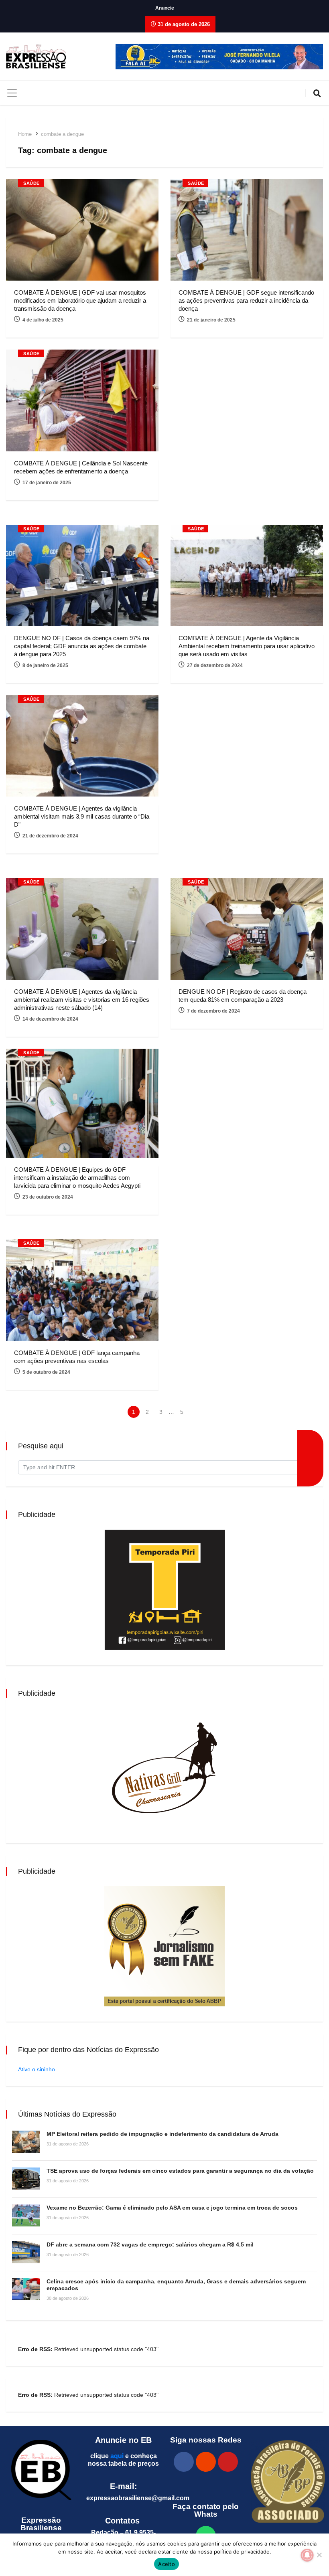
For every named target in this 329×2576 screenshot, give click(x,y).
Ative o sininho (37, 2069)
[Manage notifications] (307, 2555)
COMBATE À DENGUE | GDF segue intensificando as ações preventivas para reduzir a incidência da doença (246, 300)
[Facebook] (184, 2462)
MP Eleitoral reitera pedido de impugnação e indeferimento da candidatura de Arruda (162, 2134)
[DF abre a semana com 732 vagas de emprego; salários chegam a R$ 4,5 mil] (26, 2252)
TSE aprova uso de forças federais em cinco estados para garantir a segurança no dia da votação (180, 2171)
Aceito (167, 2564)
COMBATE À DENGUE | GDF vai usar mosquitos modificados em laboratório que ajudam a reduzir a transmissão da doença (80, 300)
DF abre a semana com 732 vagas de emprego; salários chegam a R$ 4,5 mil (150, 2244)
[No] (319, 2555)
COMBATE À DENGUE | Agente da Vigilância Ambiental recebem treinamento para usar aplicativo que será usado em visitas (247, 646)
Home (25, 134)
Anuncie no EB (123, 2440)
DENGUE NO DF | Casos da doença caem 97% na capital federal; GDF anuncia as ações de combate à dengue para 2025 (82, 646)
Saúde (31, 183)
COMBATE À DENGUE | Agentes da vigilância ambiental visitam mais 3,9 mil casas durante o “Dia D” (82, 816)
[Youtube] (228, 2462)
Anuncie (165, 8)
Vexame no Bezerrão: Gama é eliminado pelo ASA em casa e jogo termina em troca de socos (172, 2208)
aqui (117, 2456)
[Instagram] (206, 2462)
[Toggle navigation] (12, 93)
